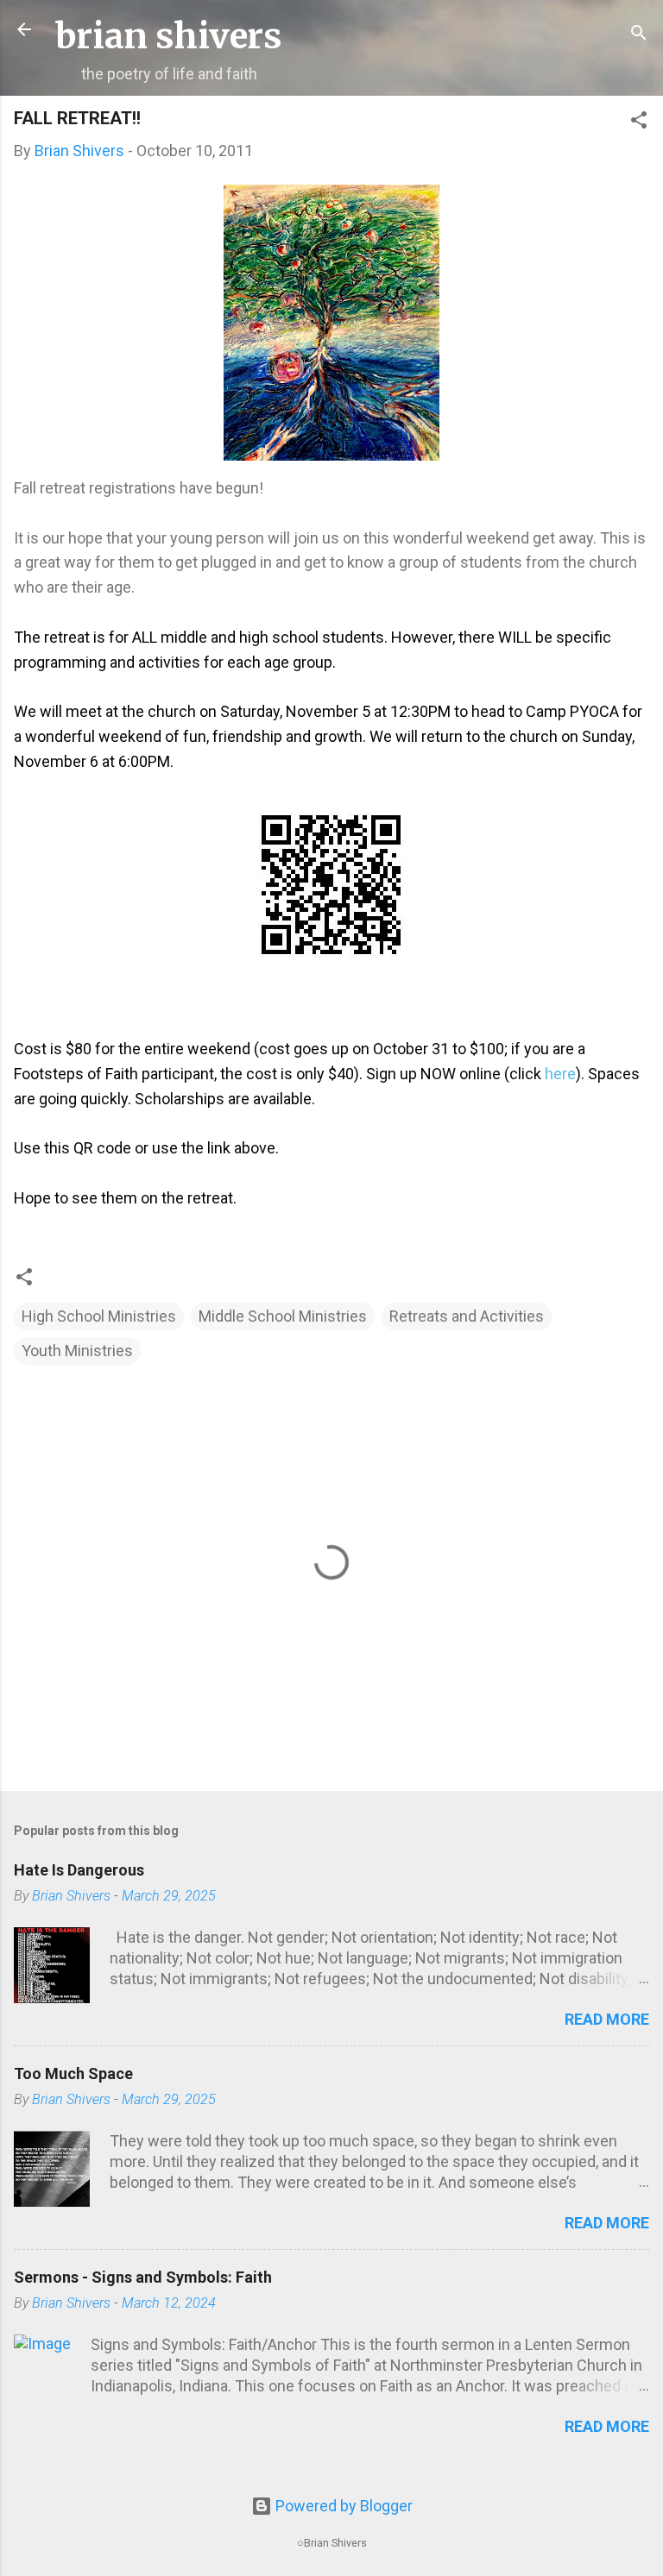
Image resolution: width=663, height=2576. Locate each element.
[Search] (639, 35)
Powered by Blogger (342, 2506)
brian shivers (169, 36)
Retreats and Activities (467, 1316)
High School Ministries (99, 1316)
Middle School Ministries (283, 1316)
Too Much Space (73, 2073)
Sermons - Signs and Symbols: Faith (143, 2277)
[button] (639, 123)
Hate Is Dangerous (79, 1870)
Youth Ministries (77, 1351)
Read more (607, 2019)
